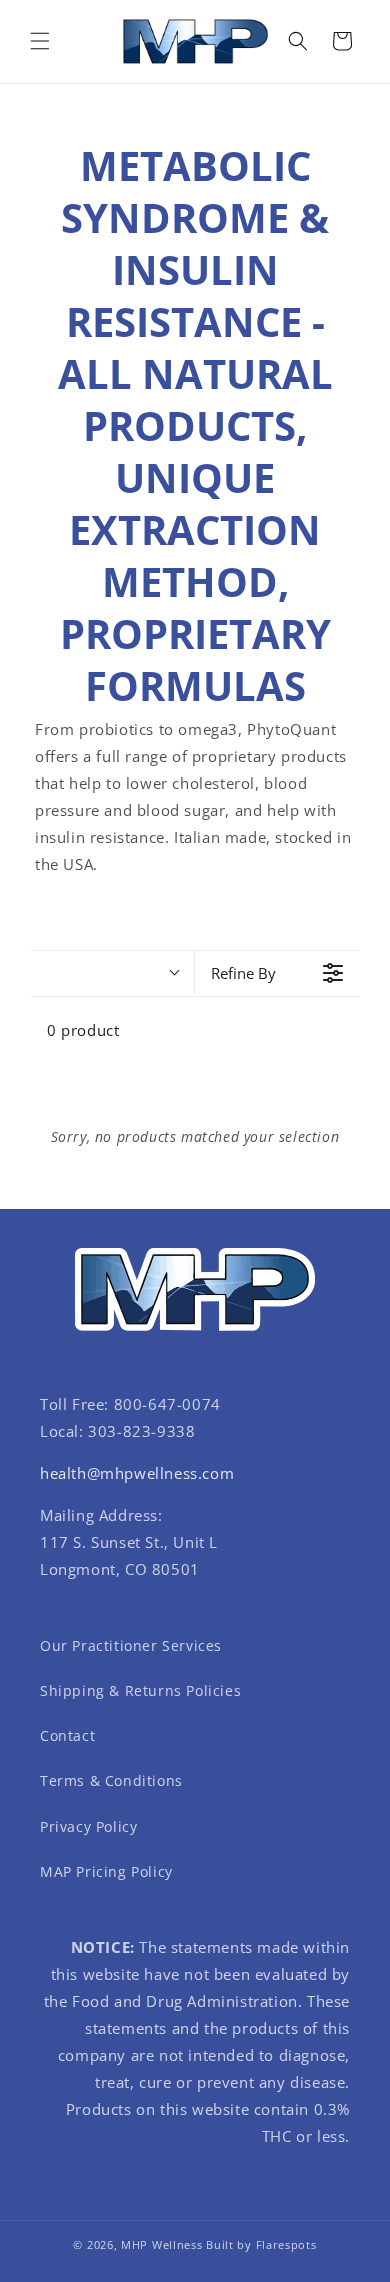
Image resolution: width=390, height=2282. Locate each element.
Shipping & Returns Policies (140, 1690)
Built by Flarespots (261, 2244)
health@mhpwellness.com (137, 1473)
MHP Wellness (161, 2244)
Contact (67, 1735)
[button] (40, 41)
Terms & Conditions (111, 1780)
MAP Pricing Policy (106, 1871)
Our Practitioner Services (131, 1645)
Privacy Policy (88, 1826)
